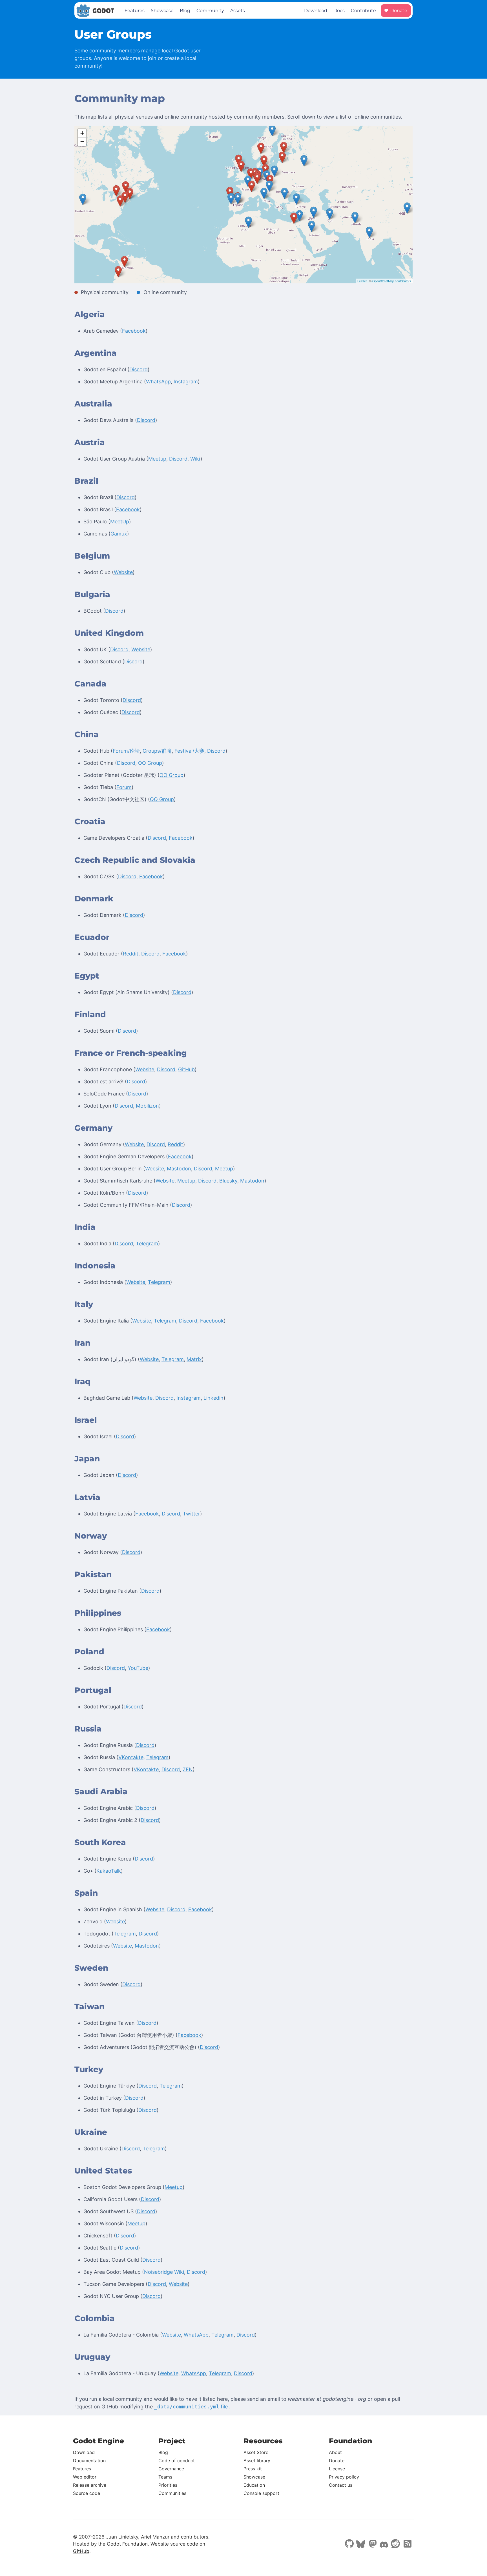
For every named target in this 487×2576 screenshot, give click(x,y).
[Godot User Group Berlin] (265, 170)
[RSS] (407, 2544)
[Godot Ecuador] (118, 272)
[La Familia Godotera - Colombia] (124, 262)
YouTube (138, 1668)
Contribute (363, 11)
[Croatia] (269, 186)
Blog (185, 11)
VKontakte (131, 1757)
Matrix (194, 1359)
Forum (124, 787)
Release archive (90, 2485)
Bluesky (228, 1181)
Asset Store (256, 2452)
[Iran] (330, 214)
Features (135, 11)
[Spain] (238, 198)
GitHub (186, 1069)
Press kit (253, 2469)
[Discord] (384, 2545)
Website (123, 572)
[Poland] (274, 171)
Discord (139, 369)
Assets (238, 11)
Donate (398, 11)
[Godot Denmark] (264, 161)
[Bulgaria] (285, 193)
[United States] (83, 199)
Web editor (85, 2477)
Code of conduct (177, 2461)
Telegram (147, 1243)
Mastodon (179, 1169)
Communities (172, 2493)
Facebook (134, 331)
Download (316, 11)
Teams (165, 2477)
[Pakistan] (355, 218)
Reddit (131, 954)
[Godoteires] (230, 193)
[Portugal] (231, 199)
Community (210, 11)
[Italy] (264, 193)
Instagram (186, 382)
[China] (407, 208)
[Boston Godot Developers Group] (130, 194)
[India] (369, 232)
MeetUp (120, 522)
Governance (171, 2469)
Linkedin (213, 1398)
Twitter (192, 1514)
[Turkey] (296, 199)
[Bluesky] (361, 2545)
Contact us (341, 2485)
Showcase (162, 11)
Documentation (89, 2461)
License (337, 2469)
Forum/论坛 (126, 751)
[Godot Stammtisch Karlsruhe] (257, 178)
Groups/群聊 (157, 751)
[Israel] (299, 216)
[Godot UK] (241, 166)
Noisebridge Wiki (164, 2272)
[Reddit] (395, 2544)
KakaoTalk (109, 1871)
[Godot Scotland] (239, 160)
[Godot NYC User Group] (125, 197)
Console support (261, 2493)
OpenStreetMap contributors (392, 281)
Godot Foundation (127, 2544)
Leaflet (362, 281)
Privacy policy (344, 2477)
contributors (195, 2537)
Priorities (168, 2485)
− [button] (82, 142)
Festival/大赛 (189, 751)
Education (254, 2485)
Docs (339, 11)
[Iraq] (314, 212)
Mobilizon (147, 1106)
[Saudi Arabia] (312, 226)
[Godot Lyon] (252, 186)
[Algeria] (248, 222)
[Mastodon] (372, 2544)
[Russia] (304, 161)
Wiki (195, 459)
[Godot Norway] (261, 148)
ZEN (188, 1769)
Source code (87, 2493)
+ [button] (82, 133)
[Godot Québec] (126, 187)
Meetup (157, 459)
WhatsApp (158, 382)
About (335, 2452)
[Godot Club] (251, 174)
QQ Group (150, 763)
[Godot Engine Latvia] (282, 157)
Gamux (119, 534)
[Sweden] (272, 131)
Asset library (257, 2461)
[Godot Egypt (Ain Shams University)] (294, 218)
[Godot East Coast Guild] (120, 201)
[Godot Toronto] (116, 191)
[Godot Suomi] (284, 147)
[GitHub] (349, 2544)
